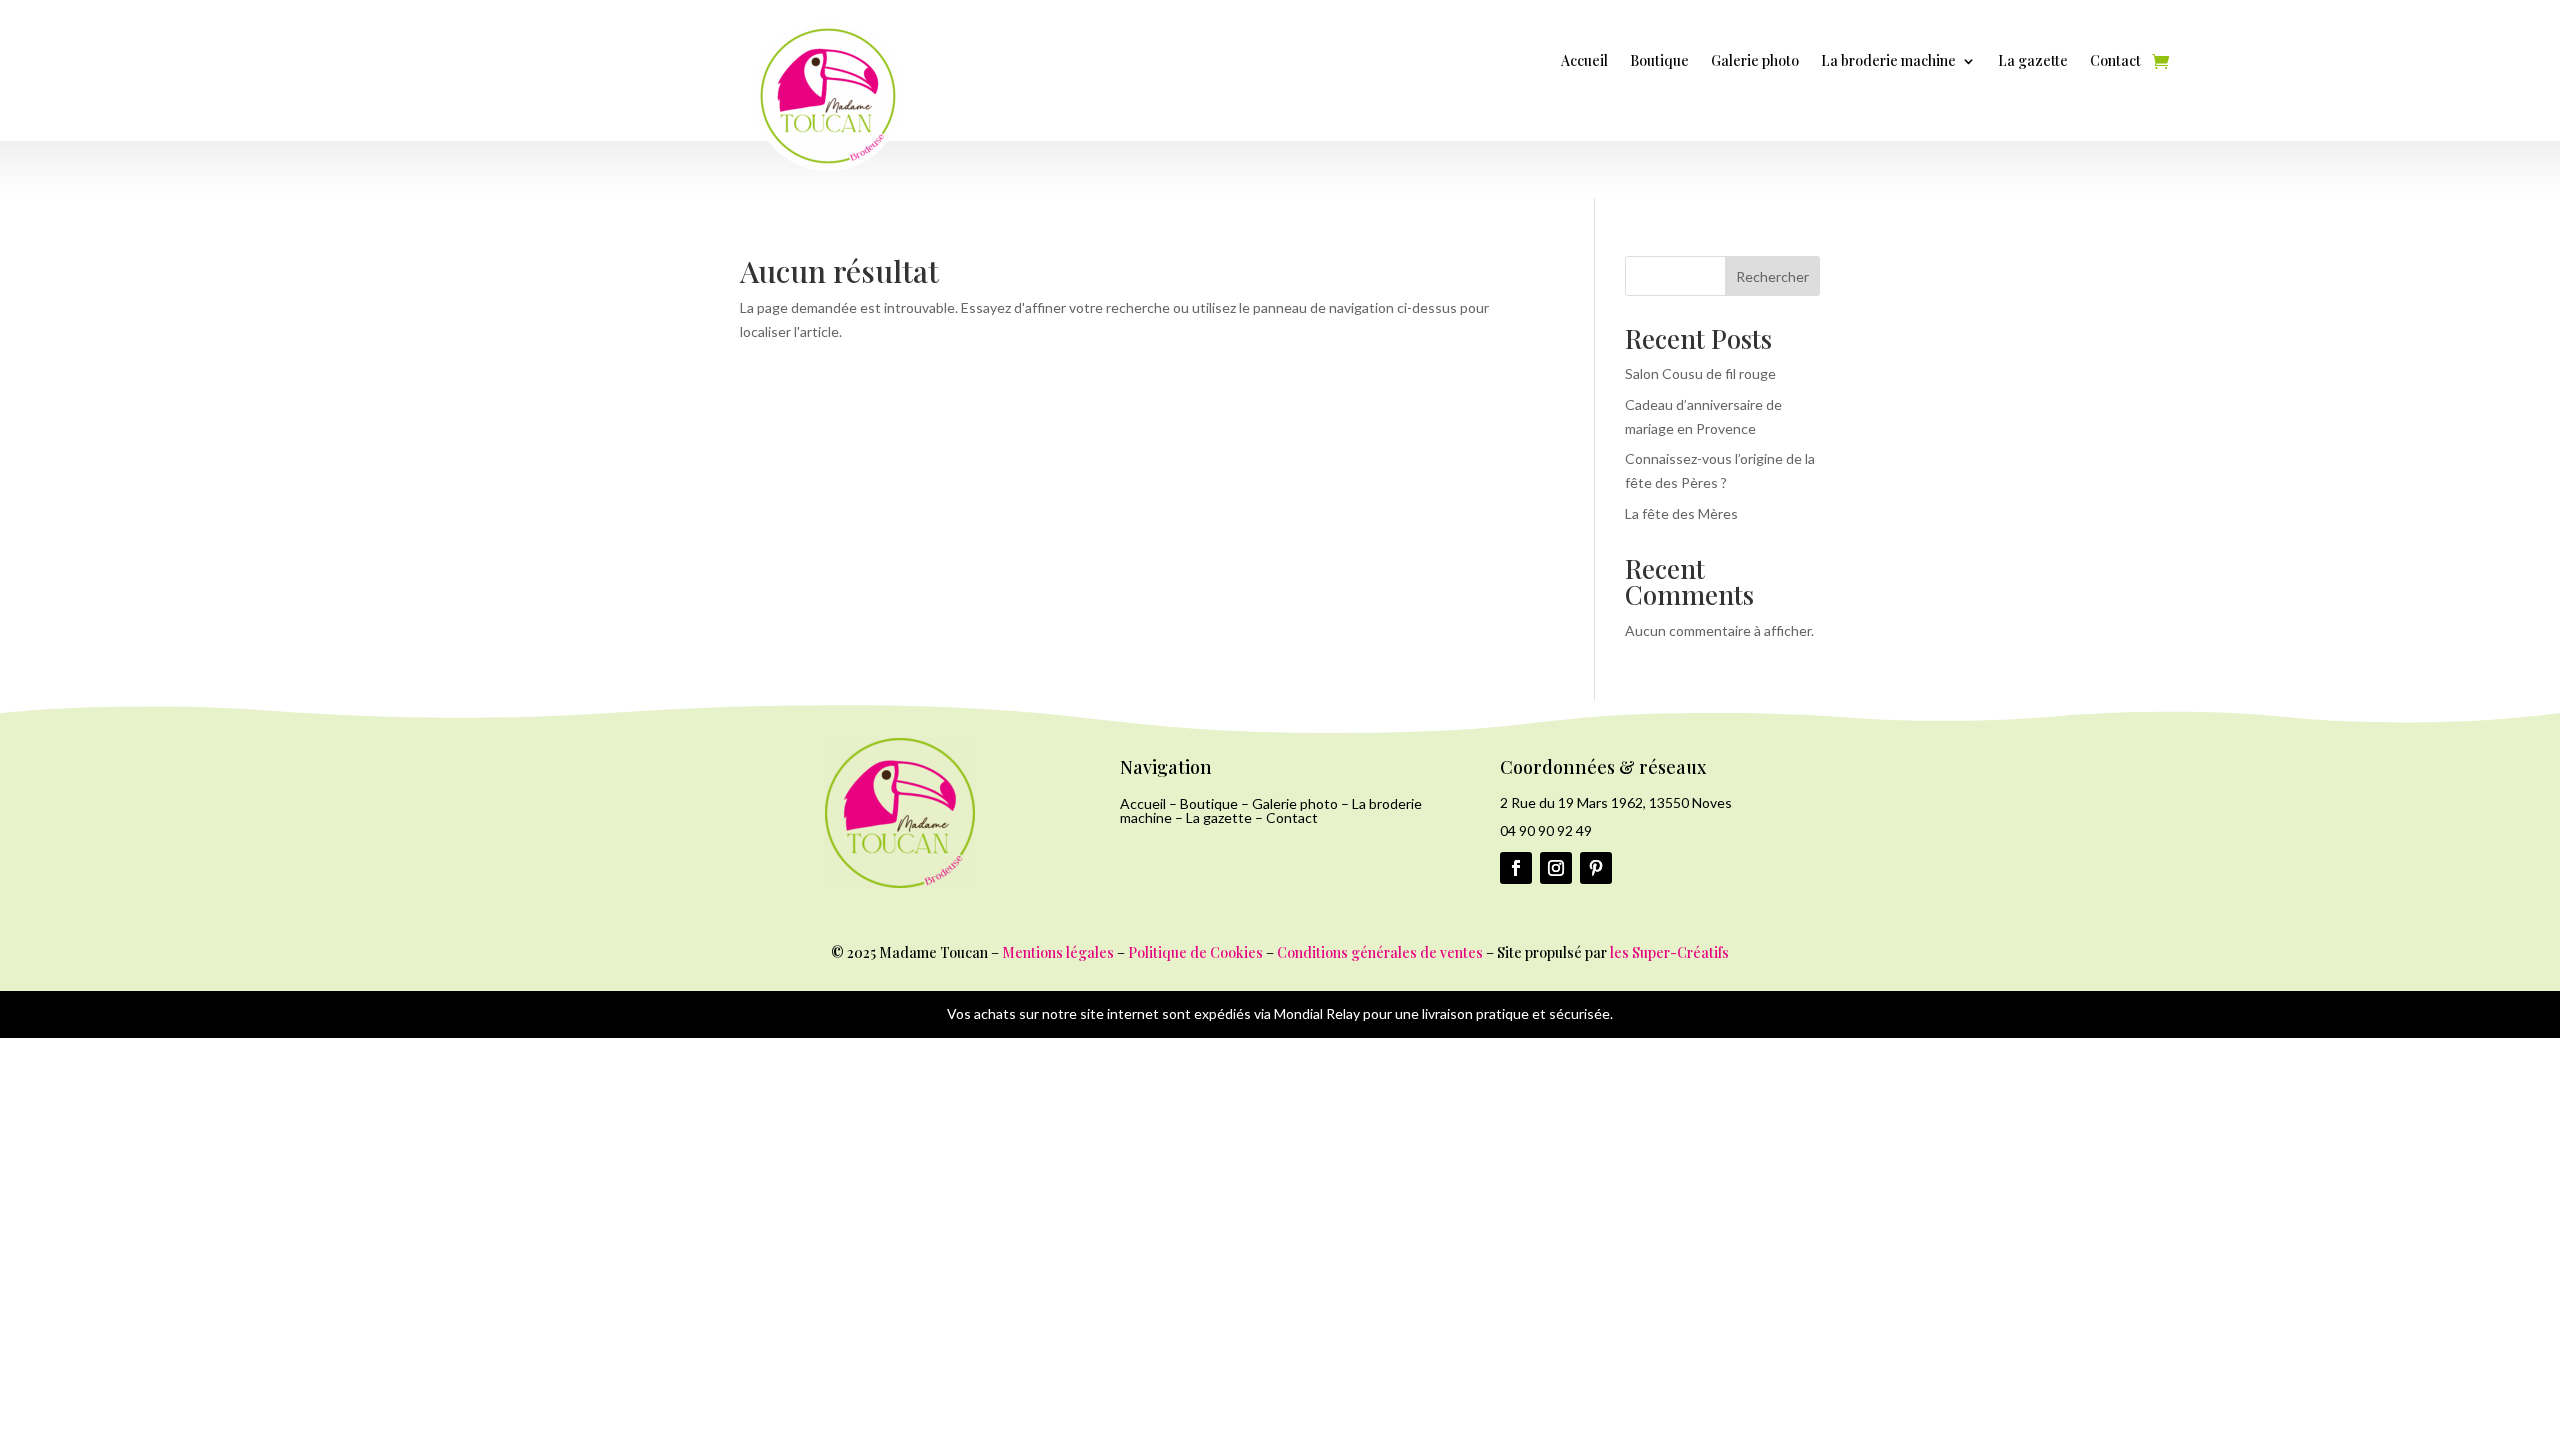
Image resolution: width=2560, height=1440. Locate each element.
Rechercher (1772, 276)
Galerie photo (1755, 62)
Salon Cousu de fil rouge (1700, 373)
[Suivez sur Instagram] (1556, 868)
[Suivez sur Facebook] (1516, 868)
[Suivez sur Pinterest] (1596, 868)
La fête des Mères (1681, 513)
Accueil (1584, 62)
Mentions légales (1058, 952)
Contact (2115, 62)
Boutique (1659, 62)
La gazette (2033, 62)
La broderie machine (1888, 62)
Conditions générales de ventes (1380, 952)
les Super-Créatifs (1669, 952)
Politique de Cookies (1195, 952)
